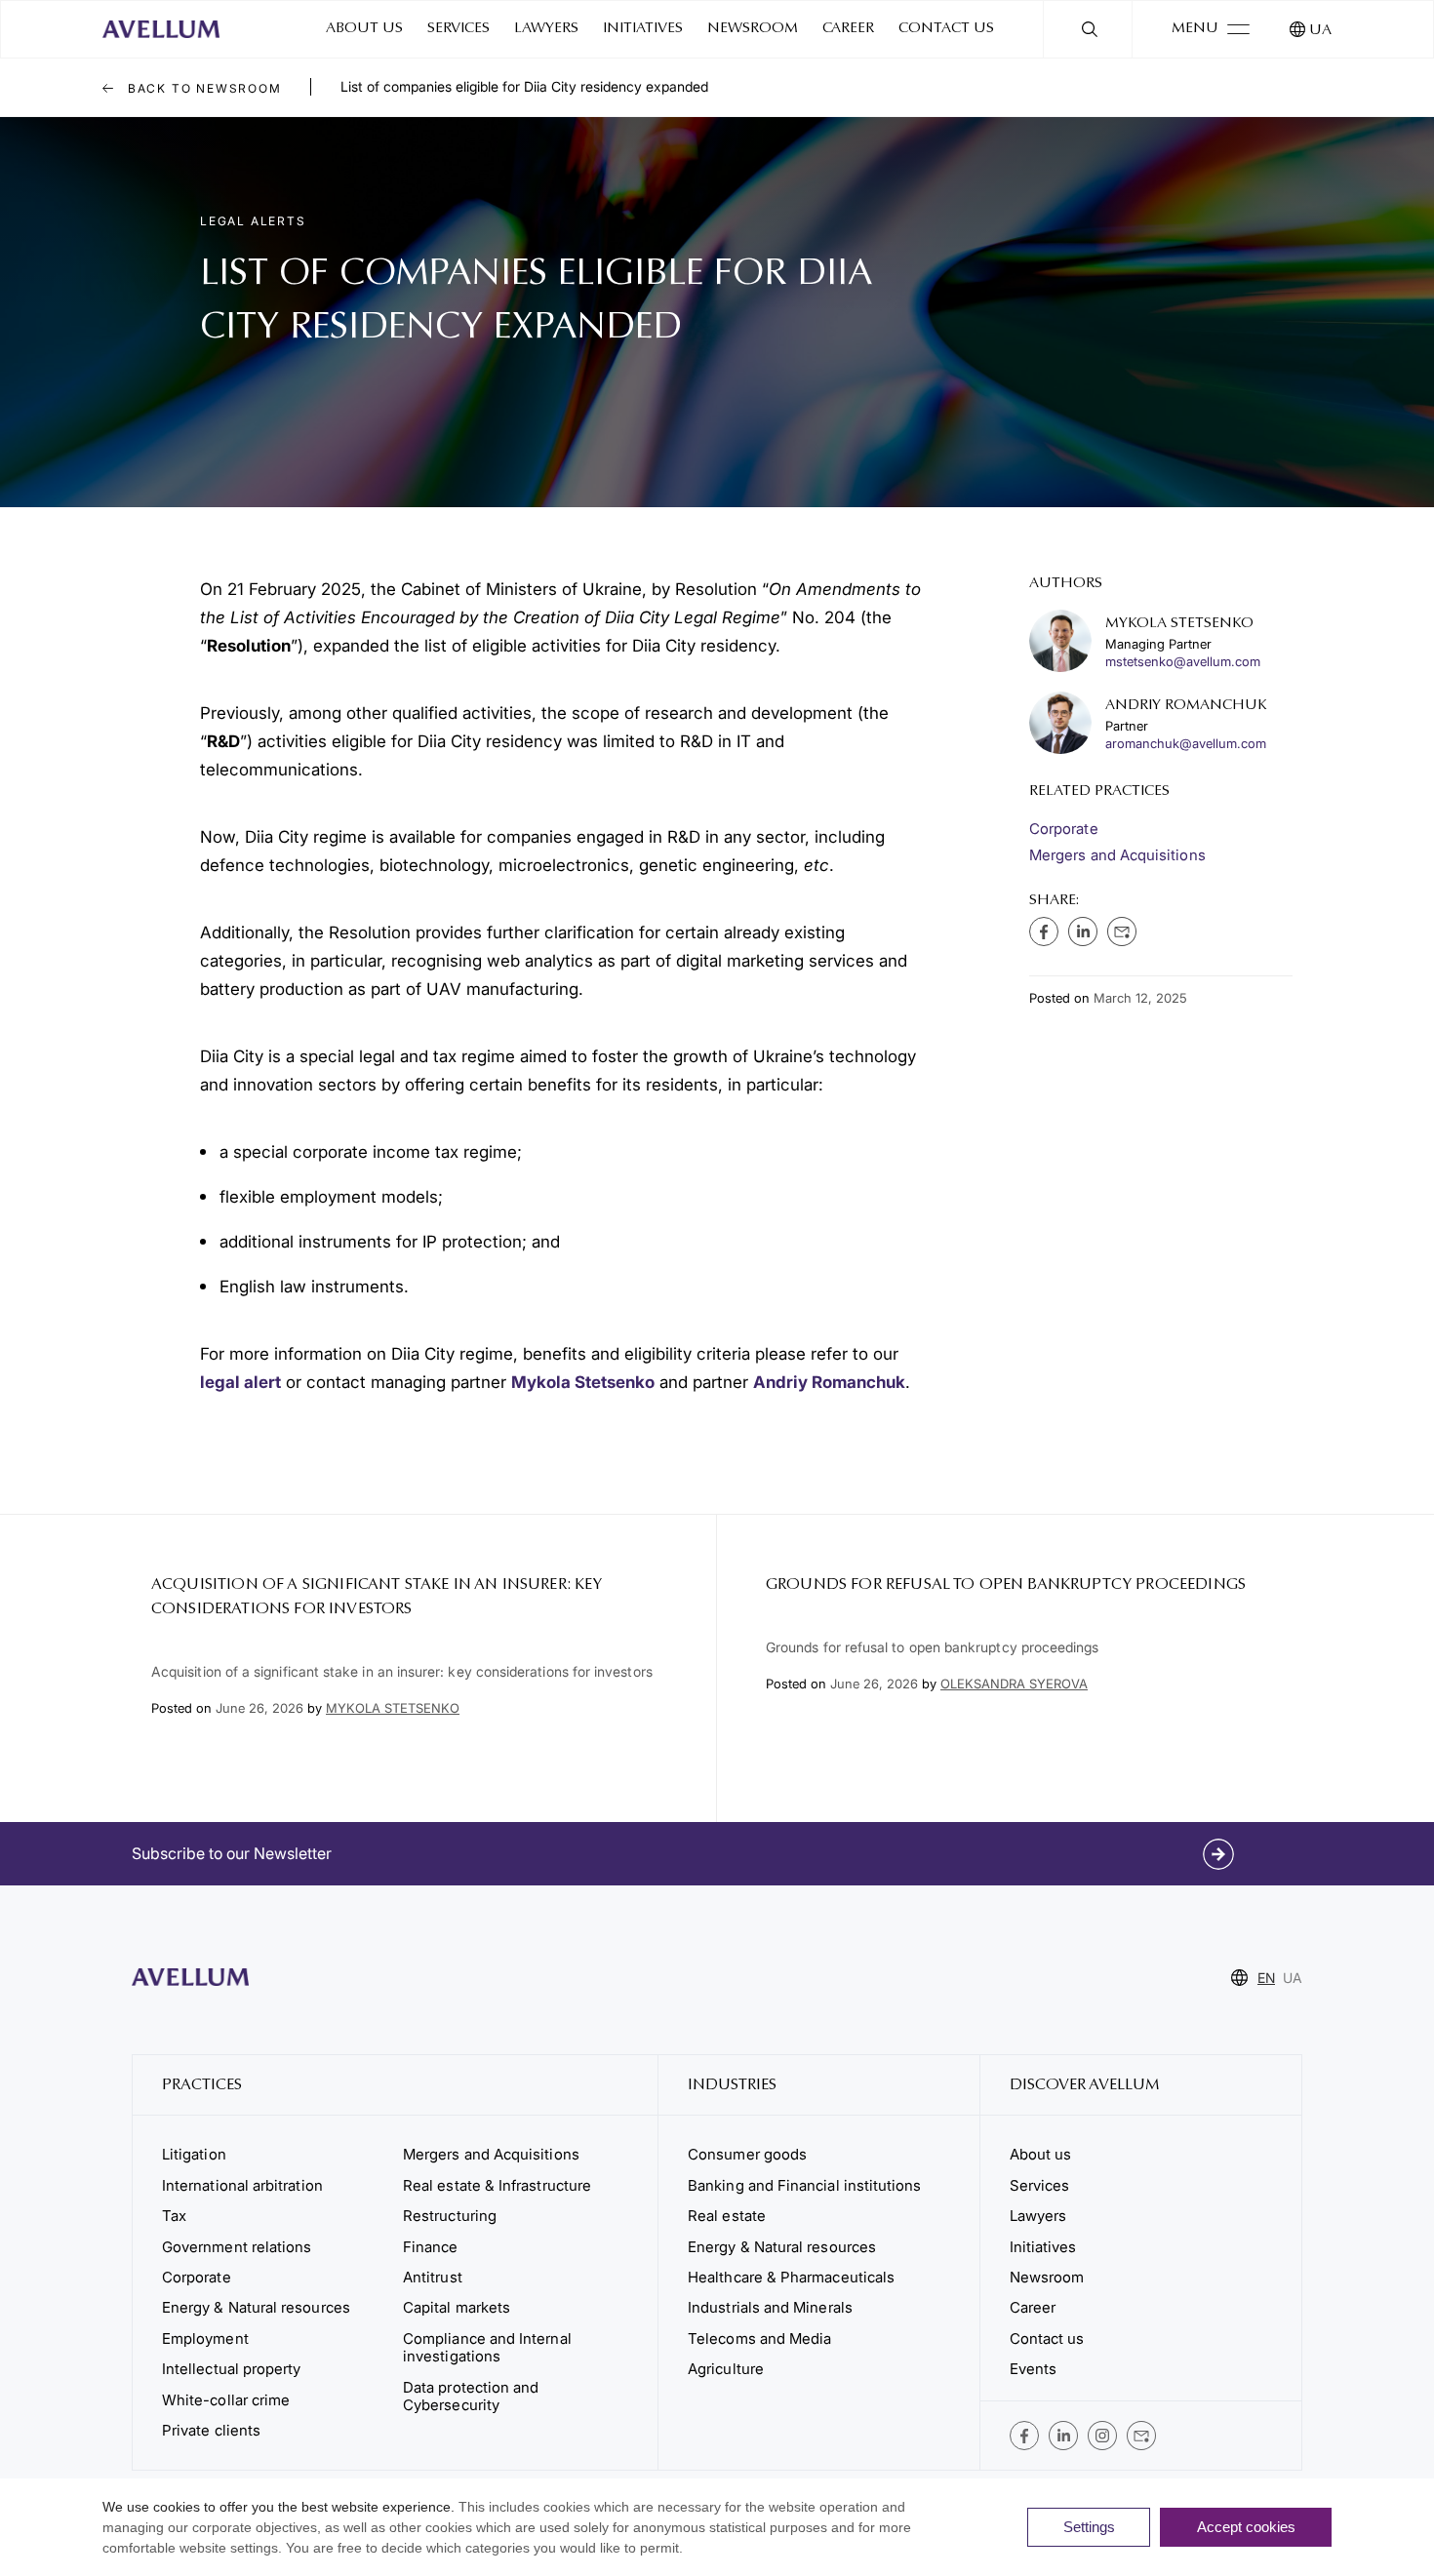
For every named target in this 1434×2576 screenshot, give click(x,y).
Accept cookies (1246, 2527)
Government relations (237, 2247)
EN (1266, 1978)
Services (458, 29)
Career (848, 29)
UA (1320, 31)
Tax (174, 2216)
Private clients (211, 2430)
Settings (1089, 2527)
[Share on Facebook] (1044, 931)
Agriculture (726, 2369)
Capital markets (457, 2307)
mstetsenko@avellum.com (1183, 662)
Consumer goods (747, 2154)
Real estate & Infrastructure (497, 2185)
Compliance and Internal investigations (487, 2347)
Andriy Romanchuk (829, 1382)
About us (364, 29)
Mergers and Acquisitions (1117, 855)
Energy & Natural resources (256, 2307)
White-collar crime (226, 2400)
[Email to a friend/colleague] (1122, 931)
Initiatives (643, 29)
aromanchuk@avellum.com (1186, 744)
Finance (431, 2247)
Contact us (946, 29)
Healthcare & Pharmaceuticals (791, 2277)
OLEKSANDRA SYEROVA (1014, 1684)
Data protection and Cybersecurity (471, 2396)
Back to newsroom (202, 88)
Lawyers (546, 29)
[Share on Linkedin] (1083, 931)
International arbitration (242, 2185)
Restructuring (450, 2216)
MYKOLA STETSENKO (393, 1708)
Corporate (1064, 829)
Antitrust (433, 2277)
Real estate (727, 2216)
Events (1033, 2369)
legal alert (240, 1382)
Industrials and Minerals (770, 2307)
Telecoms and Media (759, 2338)
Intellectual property (231, 2369)
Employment (205, 2338)
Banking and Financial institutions (804, 2185)
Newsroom (753, 29)
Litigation (194, 2154)
